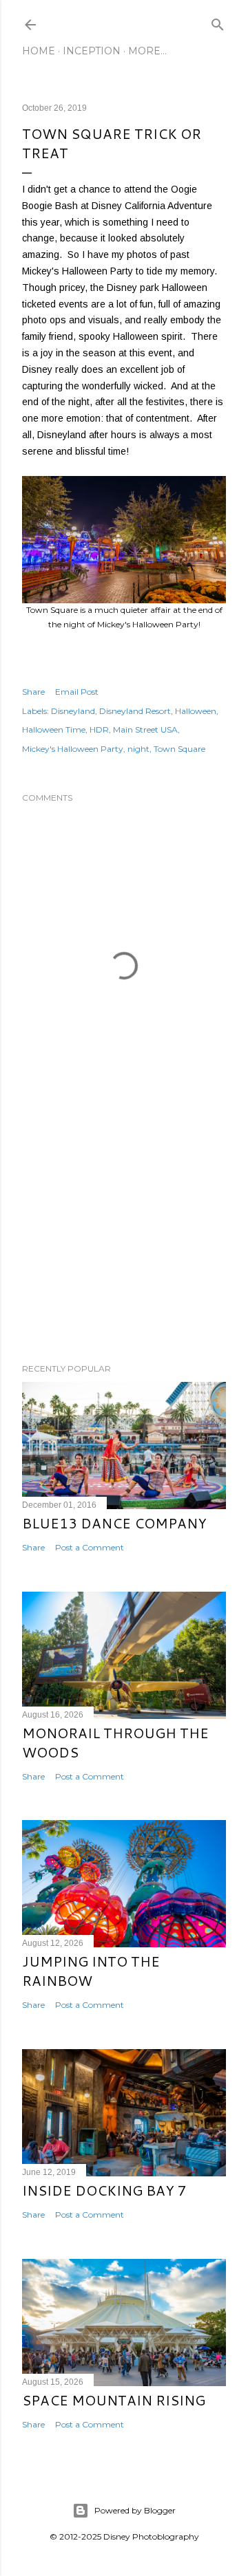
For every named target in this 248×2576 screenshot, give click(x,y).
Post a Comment (90, 1547)
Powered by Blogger (135, 2510)
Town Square (179, 749)
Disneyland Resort (135, 711)
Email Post (77, 692)
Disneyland (73, 711)
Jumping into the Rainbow (91, 1971)
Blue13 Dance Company (114, 1523)
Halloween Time (54, 729)
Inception (92, 51)
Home (39, 51)
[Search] (218, 22)
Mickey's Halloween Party (73, 749)
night (138, 749)
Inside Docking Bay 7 (104, 2190)
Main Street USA (145, 729)
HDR (99, 729)
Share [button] (33, 692)
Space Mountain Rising (114, 2400)
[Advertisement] (124, 1243)
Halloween (196, 711)
